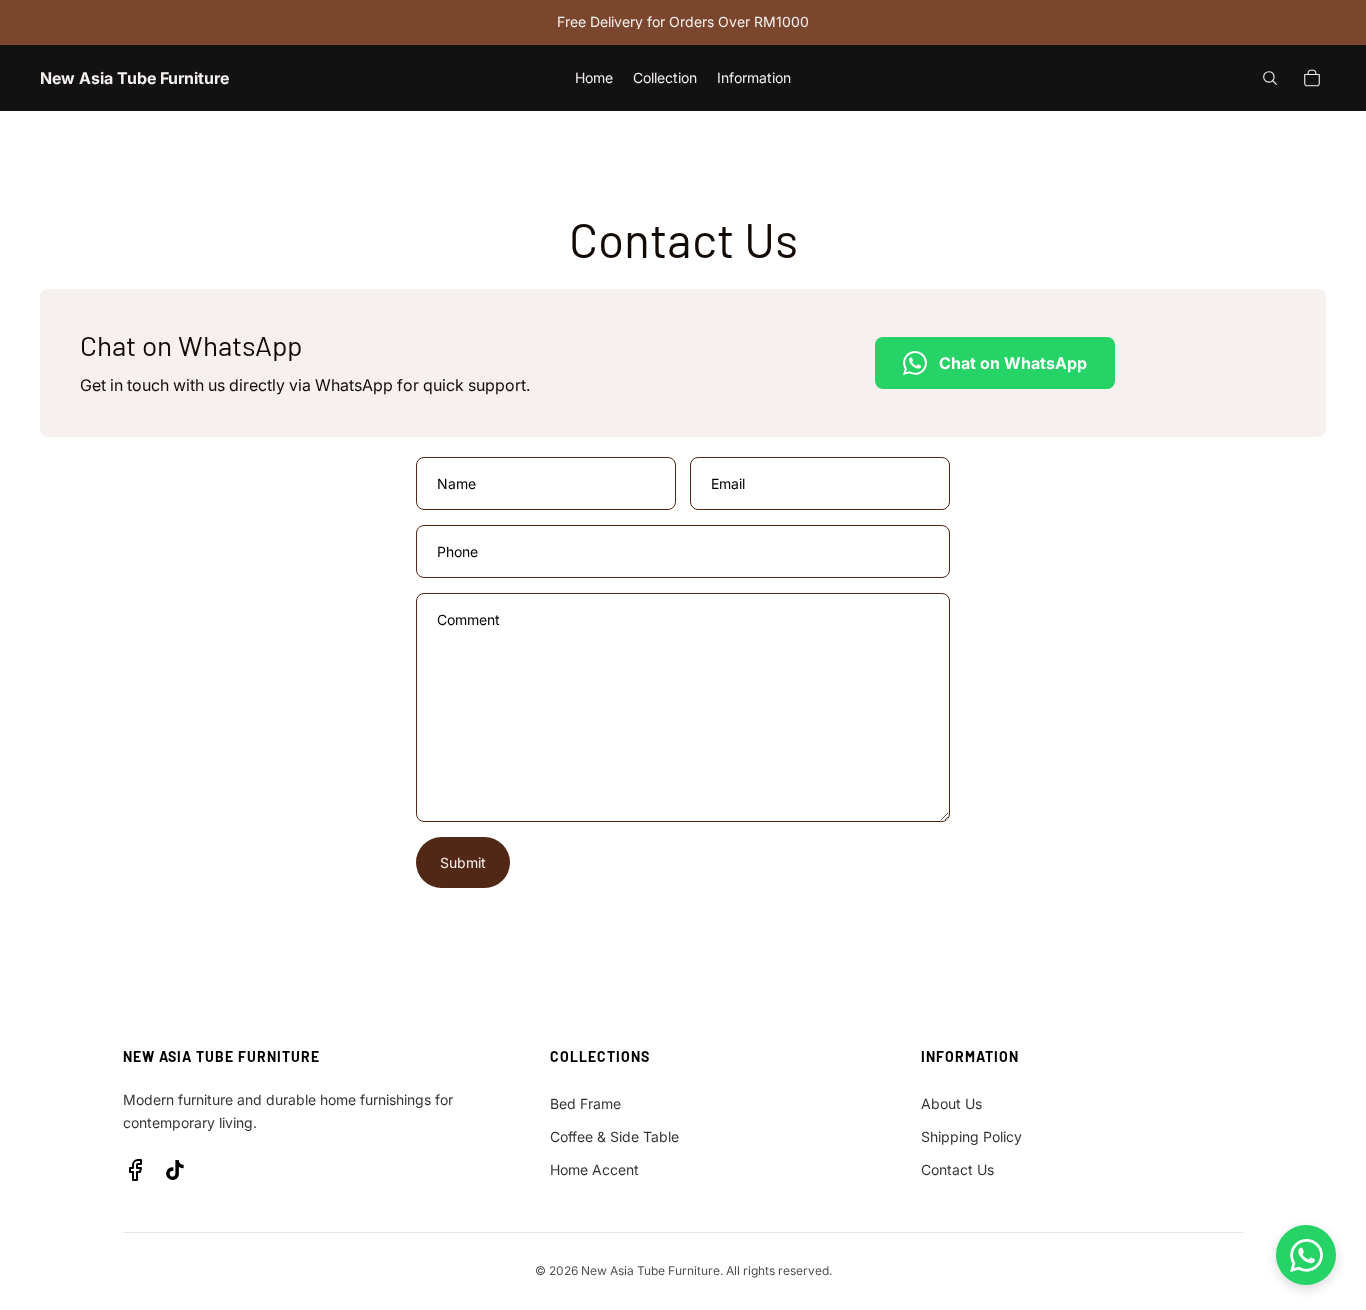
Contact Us (957, 1169)
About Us (951, 1103)
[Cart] (1312, 78)
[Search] (1270, 78)
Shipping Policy (971, 1136)
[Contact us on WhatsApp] (1306, 1255)
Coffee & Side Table (614, 1136)
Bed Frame (585, 1103)
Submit (463, 862)
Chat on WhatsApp (1013, 363)
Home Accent (594, 1169)
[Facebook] (135, 1170)
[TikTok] (175, 1170)
